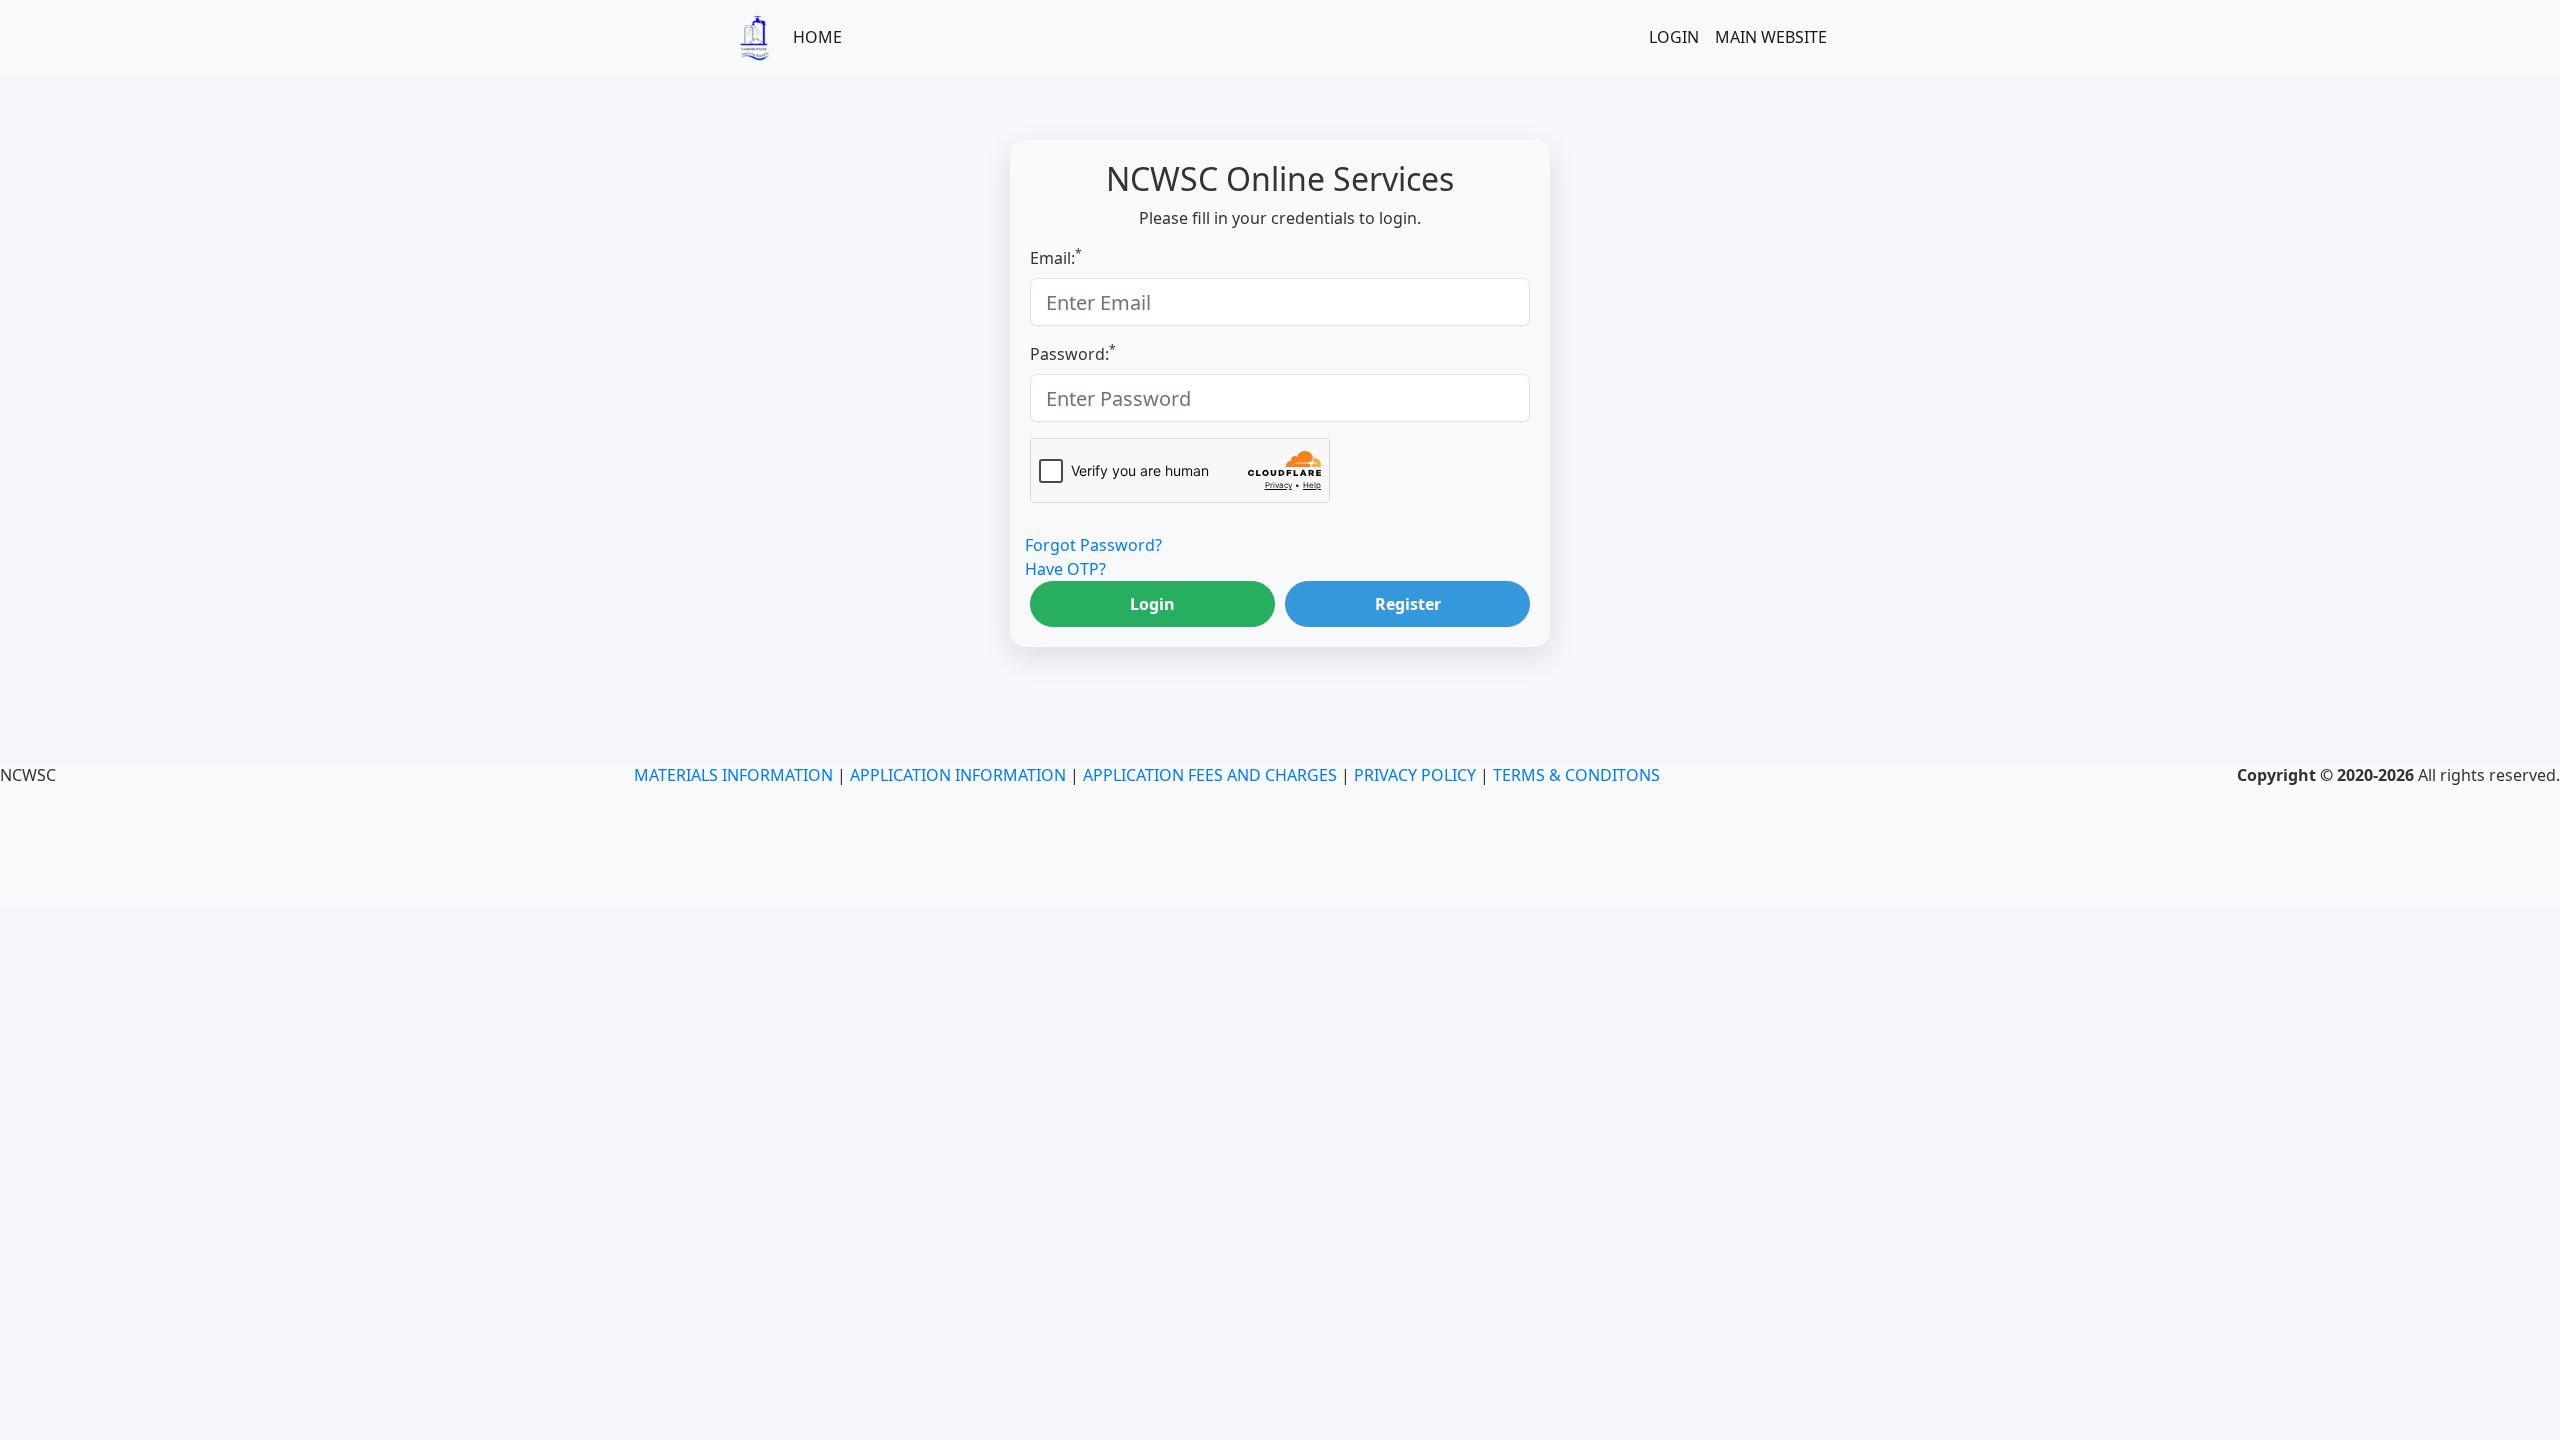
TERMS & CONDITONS (1576, 775)
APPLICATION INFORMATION (958, 775)
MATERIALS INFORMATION (733, 775)
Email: (1056, 257)
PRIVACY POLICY (1415, 775)
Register (1408, 604)
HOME (817, 37)
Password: (1073, 353)
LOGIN (1674, 37)
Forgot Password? (1093, 545)
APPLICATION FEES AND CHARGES (1210, 775)
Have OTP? (1065, 569)
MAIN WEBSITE (1771, 37)
